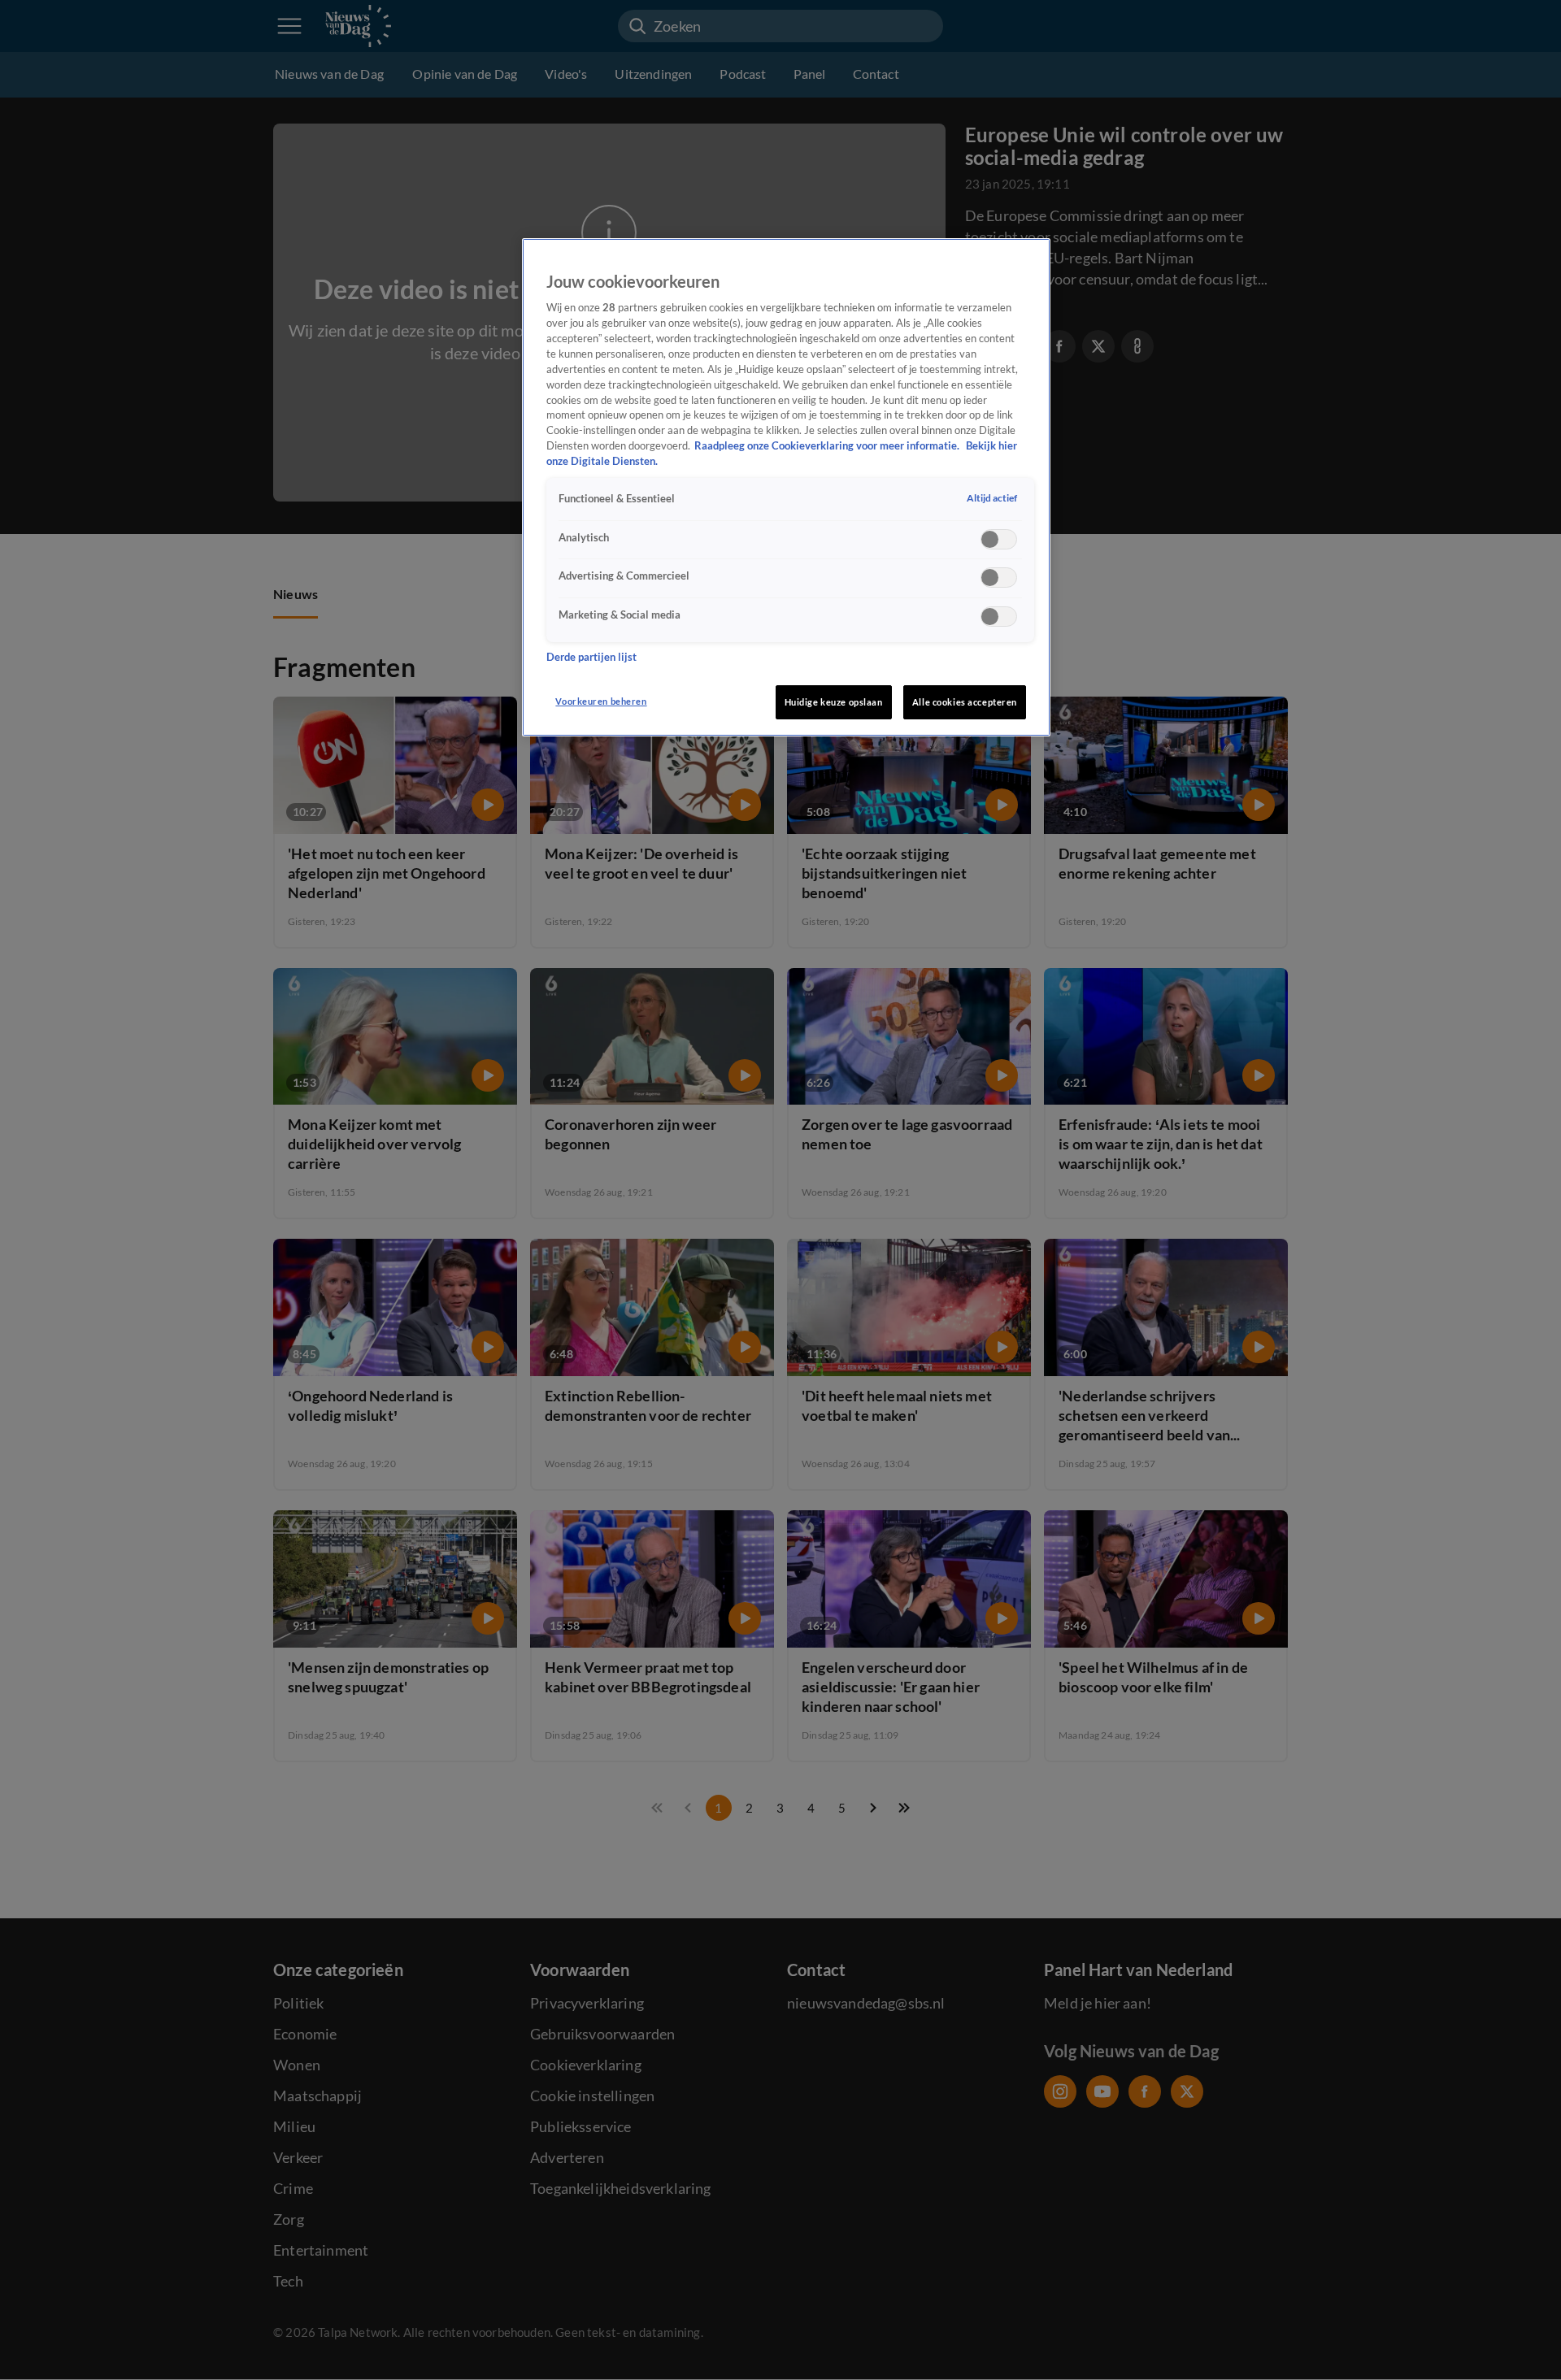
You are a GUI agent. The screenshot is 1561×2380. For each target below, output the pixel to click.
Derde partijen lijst (591, 657)
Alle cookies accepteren (965, 702)
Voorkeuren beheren (601, 701)
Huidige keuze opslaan (834, 702)
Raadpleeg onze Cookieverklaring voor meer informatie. (828, 446)
